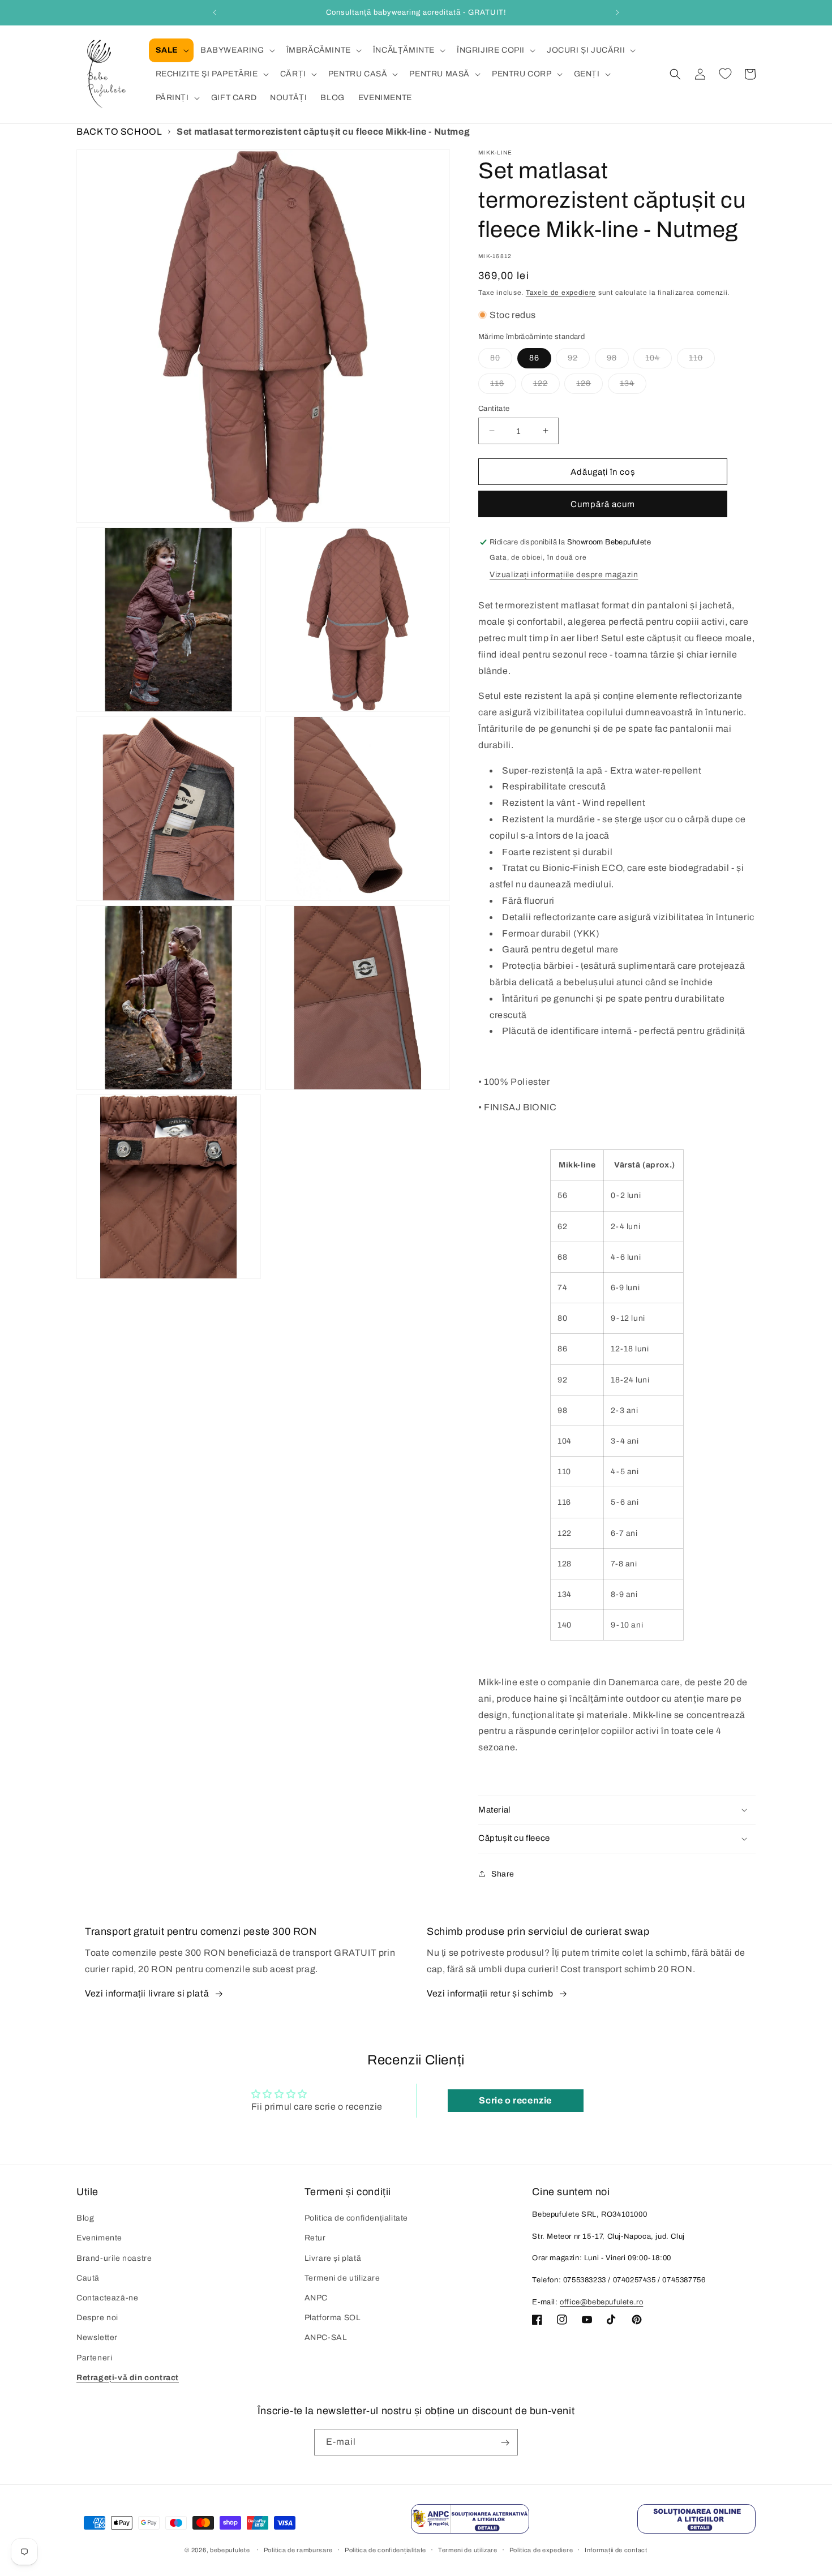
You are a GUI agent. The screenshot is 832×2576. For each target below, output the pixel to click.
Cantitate (494, 408)
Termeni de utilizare (342, 2278)
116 (503, 386)
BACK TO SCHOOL (119, 132)
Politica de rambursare (298, 2549)
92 (579, 360)
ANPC (316, 2298)
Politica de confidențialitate (356, 2219)
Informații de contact (616, 2549)
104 (659, 360)
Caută (88, 2278)
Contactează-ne (107, 2298)
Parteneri (94, 2358)
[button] (171, 50)
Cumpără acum (603, 504)
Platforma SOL (333, 2318)
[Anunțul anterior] (215, 12)
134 (633, 386)
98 (618, 360)
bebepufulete (230, 2550)
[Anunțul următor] (617, 12)
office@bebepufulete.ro (601, 2302)
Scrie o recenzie (515, 2100)
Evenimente (99, 2238)
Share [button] (503, 1874)
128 (589, 386)
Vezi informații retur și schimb (490, 1994)
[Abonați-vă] (505, 2443)
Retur (315, 2238)
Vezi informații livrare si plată (147, 1994)
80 (501, 360)
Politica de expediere (541, 2549)
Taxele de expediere (561, 293)
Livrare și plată (333, 2258)
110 (702, 360)
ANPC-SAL (326, 2338)
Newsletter (97, 2338)
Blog (85, 2219)
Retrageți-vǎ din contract (128, 2378)
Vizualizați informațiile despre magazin (564, 575)
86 (534, 357)
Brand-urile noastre (114, 2258)
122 (546, 386)
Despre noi (97, 2318)
